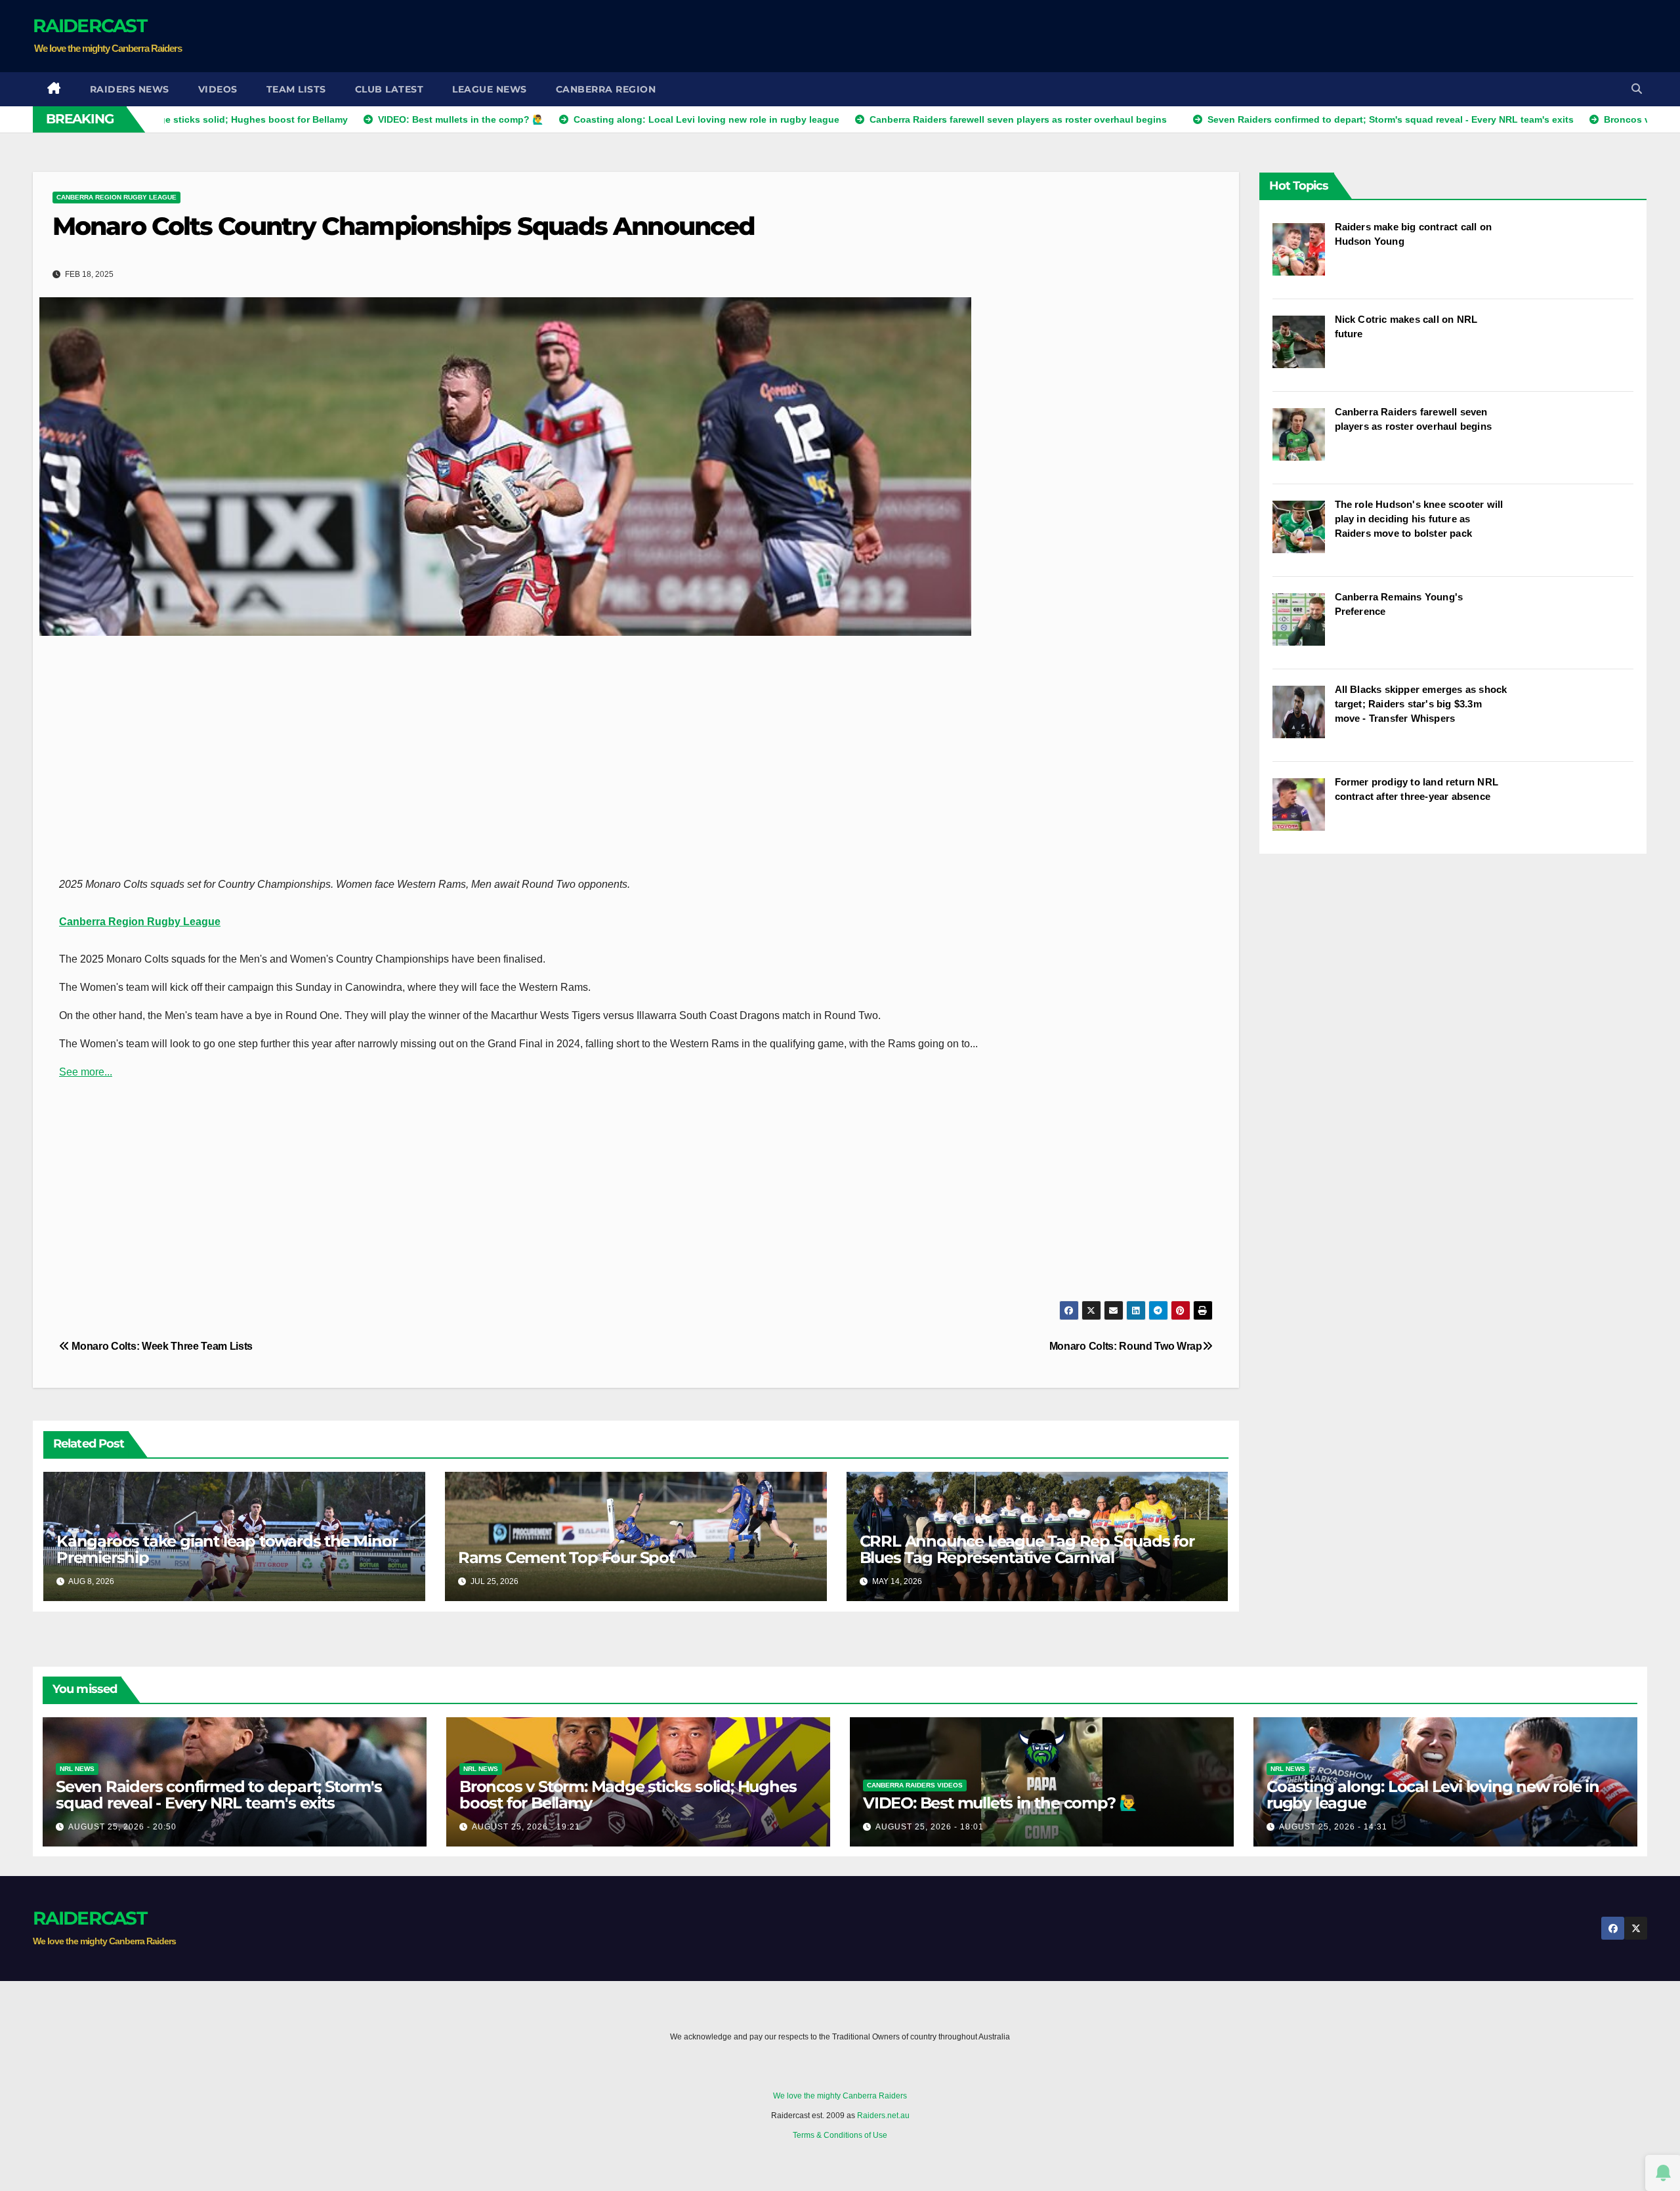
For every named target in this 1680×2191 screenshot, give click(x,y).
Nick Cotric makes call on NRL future (1406, 326)
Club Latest (389, 89)
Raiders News (130, 89)
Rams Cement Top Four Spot (566, 1557)
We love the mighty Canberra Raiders (840, 2096)
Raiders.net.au (883, 2116)
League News (490, 89)
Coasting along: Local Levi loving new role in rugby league (1433, 1795)
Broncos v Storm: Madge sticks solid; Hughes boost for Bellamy (628, 1795)
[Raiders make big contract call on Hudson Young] (1304, 256)
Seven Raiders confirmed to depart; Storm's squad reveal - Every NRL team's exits (219, 1795)
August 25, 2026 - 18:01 (930, 1827)
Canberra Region (606, 89)
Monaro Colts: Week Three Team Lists (161, 1346)
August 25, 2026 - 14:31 (1333, 1827)
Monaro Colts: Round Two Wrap (1126, 1346)
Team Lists (296, 89)
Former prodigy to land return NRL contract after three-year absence (1417, 789)
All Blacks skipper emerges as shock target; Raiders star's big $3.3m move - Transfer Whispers (1421, 704)
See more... (86, 1072)
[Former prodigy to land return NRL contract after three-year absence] (1304, 811)
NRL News (77, 1769)
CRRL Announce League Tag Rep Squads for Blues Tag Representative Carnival (1027, 1549)
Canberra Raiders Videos (915, 1785)
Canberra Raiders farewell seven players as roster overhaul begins (1414, 419)
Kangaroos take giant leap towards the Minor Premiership (227, 1549)
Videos (218, 89)
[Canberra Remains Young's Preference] (1304, 626)
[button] (1637, 89)
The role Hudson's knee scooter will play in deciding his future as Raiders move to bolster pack (1419, 519)
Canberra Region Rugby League (116, 197)
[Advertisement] (1408, 36)
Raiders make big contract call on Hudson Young (1414, 234)
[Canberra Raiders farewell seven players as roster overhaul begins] (1304, 441)
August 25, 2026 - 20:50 (122, 1827)
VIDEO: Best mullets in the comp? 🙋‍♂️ (1000, 1803)
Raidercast (90, 26)
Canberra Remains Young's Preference (1399, 604)
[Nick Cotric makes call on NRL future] (1304, 348)
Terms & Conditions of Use (840, 2135)
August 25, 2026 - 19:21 (526, 1827)
